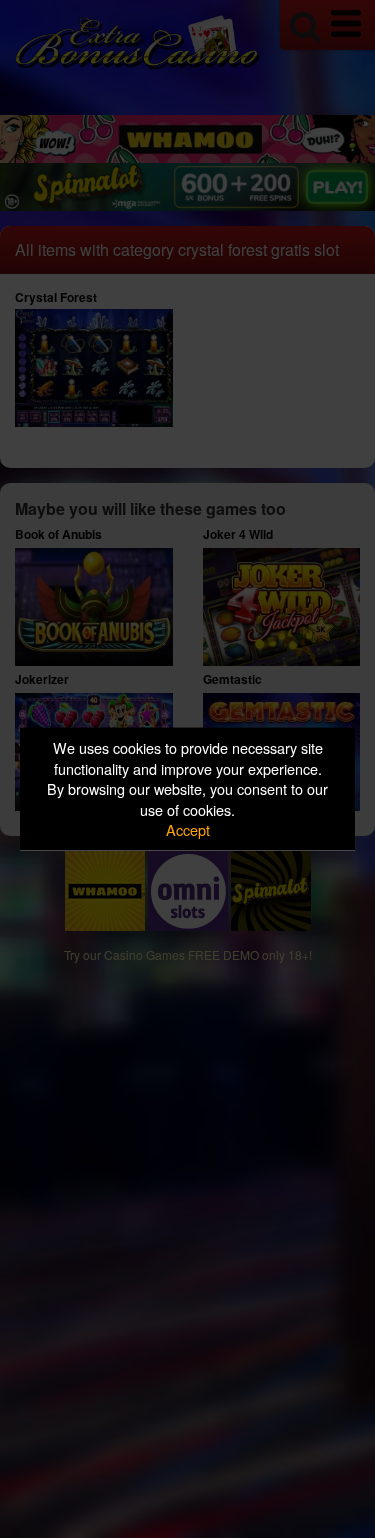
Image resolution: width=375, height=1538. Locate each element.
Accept (188, 829)
